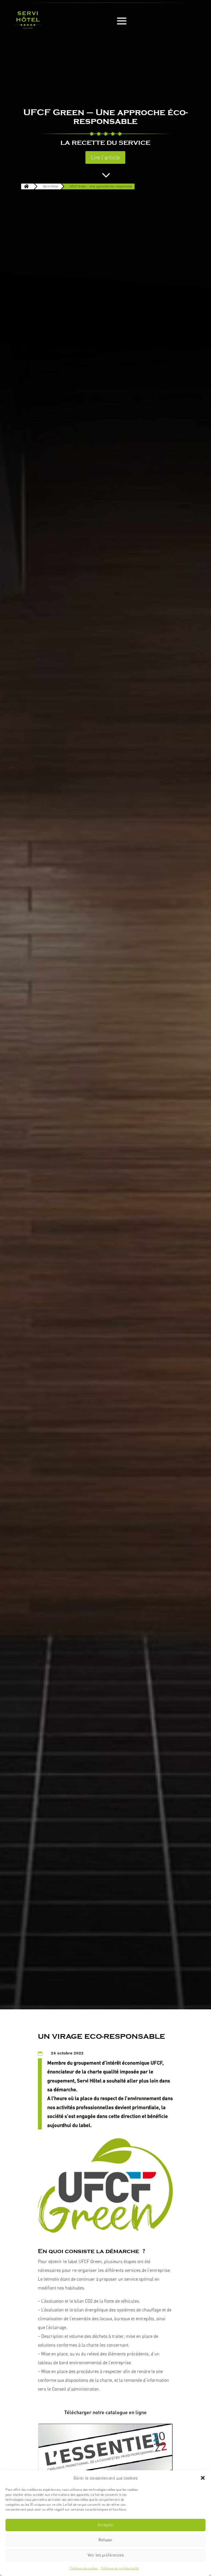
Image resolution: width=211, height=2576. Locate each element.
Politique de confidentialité (120, 2568)
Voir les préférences (106, 2555)
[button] (203, 2478)
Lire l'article (105, 157)
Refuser (105, 2540)
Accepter (105, 2525)
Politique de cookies (84, 2568)
